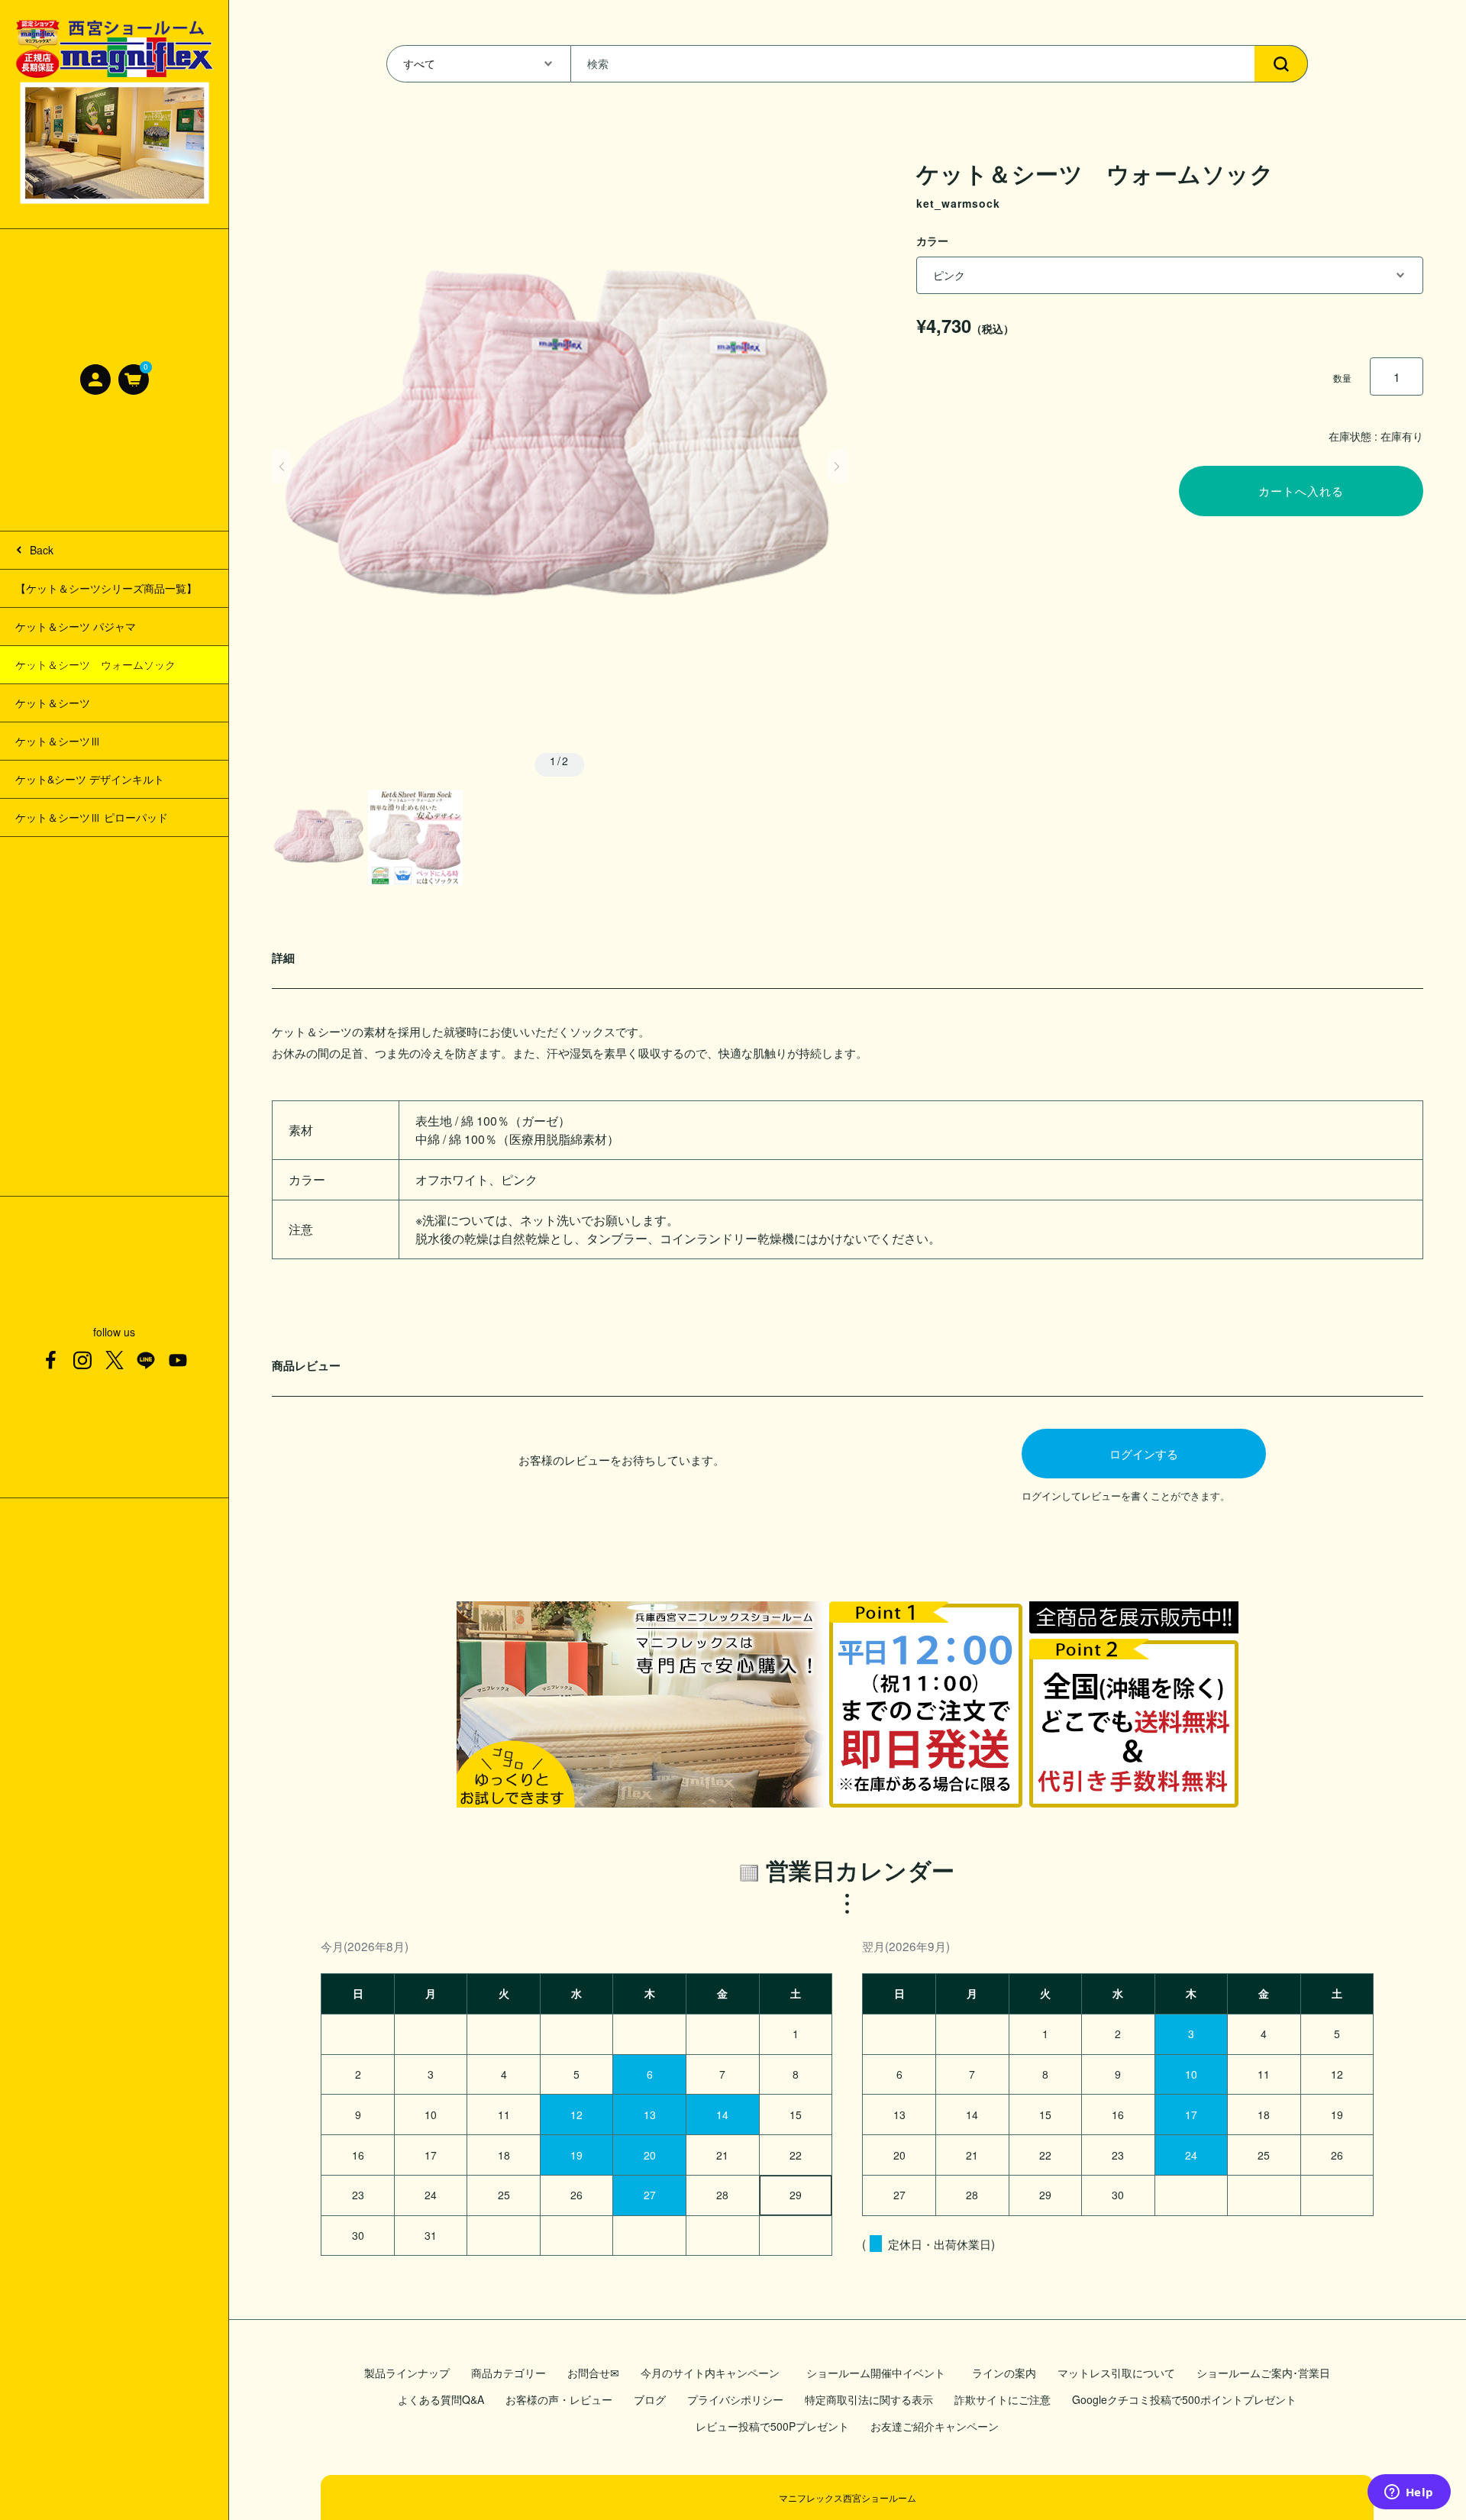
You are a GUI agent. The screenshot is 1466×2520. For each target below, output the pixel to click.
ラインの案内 (1004, 2373)
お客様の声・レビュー (559, 2399)
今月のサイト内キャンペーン (710, 2373)
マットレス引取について (1116, 2373)
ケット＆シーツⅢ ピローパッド (92, 817)
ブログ (650, 2399)
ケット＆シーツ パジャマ (76, 626)
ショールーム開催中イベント (878, 2373)
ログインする (1144, 1453)
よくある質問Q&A (441, 2399)
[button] (282, 467)
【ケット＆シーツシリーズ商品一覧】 (106, 588)
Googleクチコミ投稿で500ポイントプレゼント (1184, 2399)
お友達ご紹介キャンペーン (935, 2426)
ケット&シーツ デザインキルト (90, 779)
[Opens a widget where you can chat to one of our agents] (1409, 2493)
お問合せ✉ (593, 2373)
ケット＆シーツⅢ (58, 741)
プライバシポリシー (735, 2399)
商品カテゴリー (509, 2373)
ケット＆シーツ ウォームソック (95, 664)
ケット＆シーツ (53, 703)
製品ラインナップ (407, 2373)
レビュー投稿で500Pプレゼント (772, 2426)
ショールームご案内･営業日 (1263, 2373)
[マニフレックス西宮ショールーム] (115, 114)
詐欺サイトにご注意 (1003, 2399)
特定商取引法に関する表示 (869, 2399)
